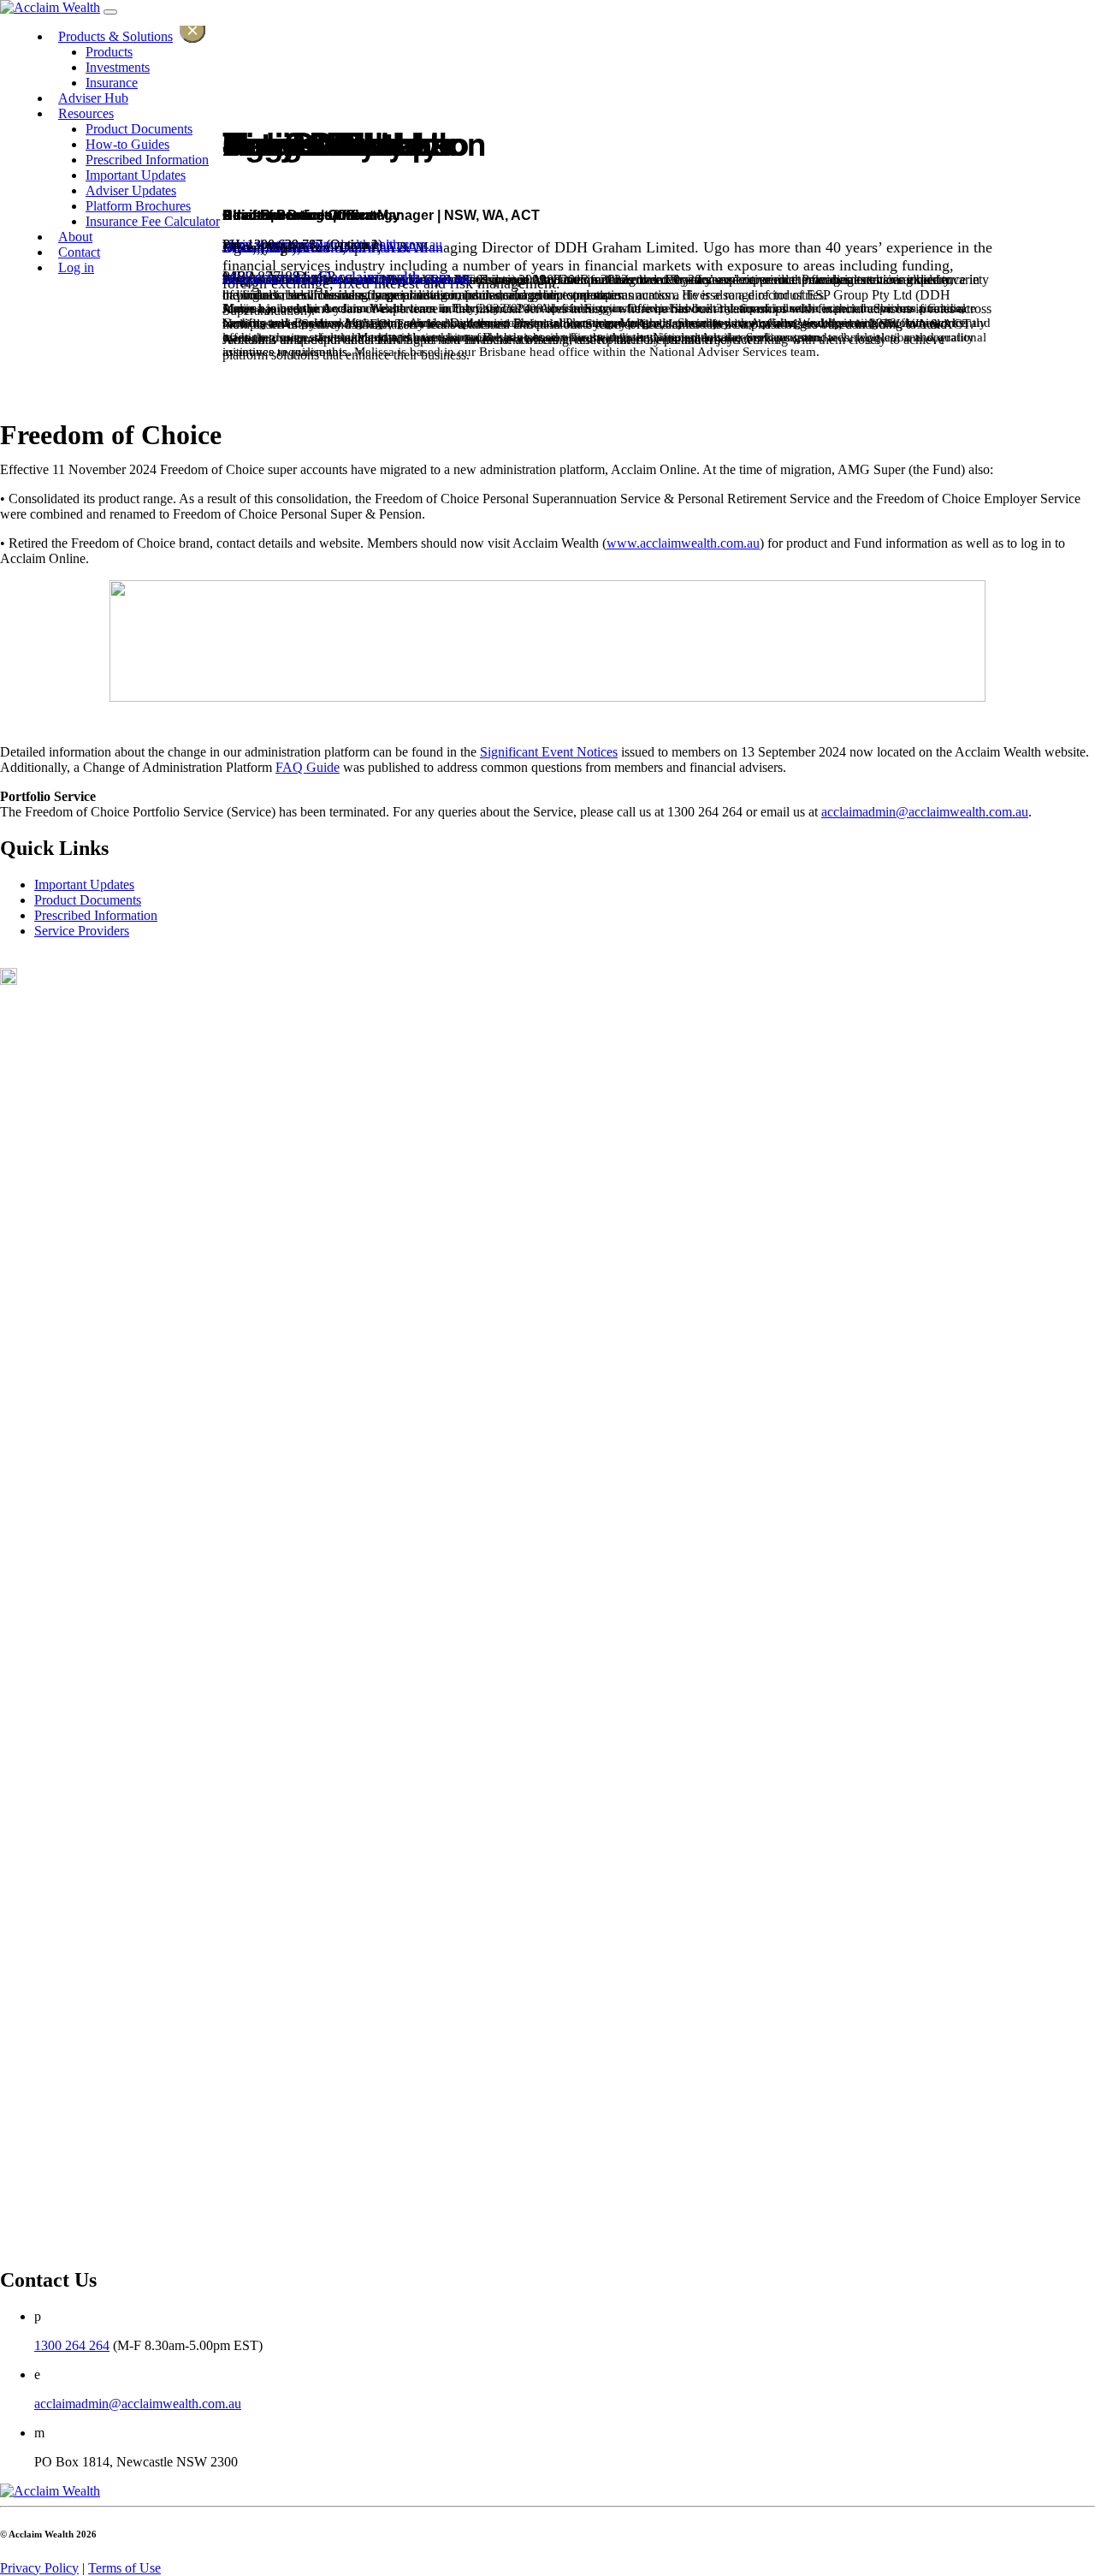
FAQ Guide (308, 767)
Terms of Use (124, 2568)
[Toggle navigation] (110, 12)
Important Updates (84, 884)
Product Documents (88, 900)
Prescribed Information (96, 915)
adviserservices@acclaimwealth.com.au (346, 276)
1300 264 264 (72, 2345)
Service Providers (82, 931)
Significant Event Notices (549, 752)
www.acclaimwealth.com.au (683, 543)
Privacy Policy (39, 2568)
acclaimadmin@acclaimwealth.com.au (925, 812)
